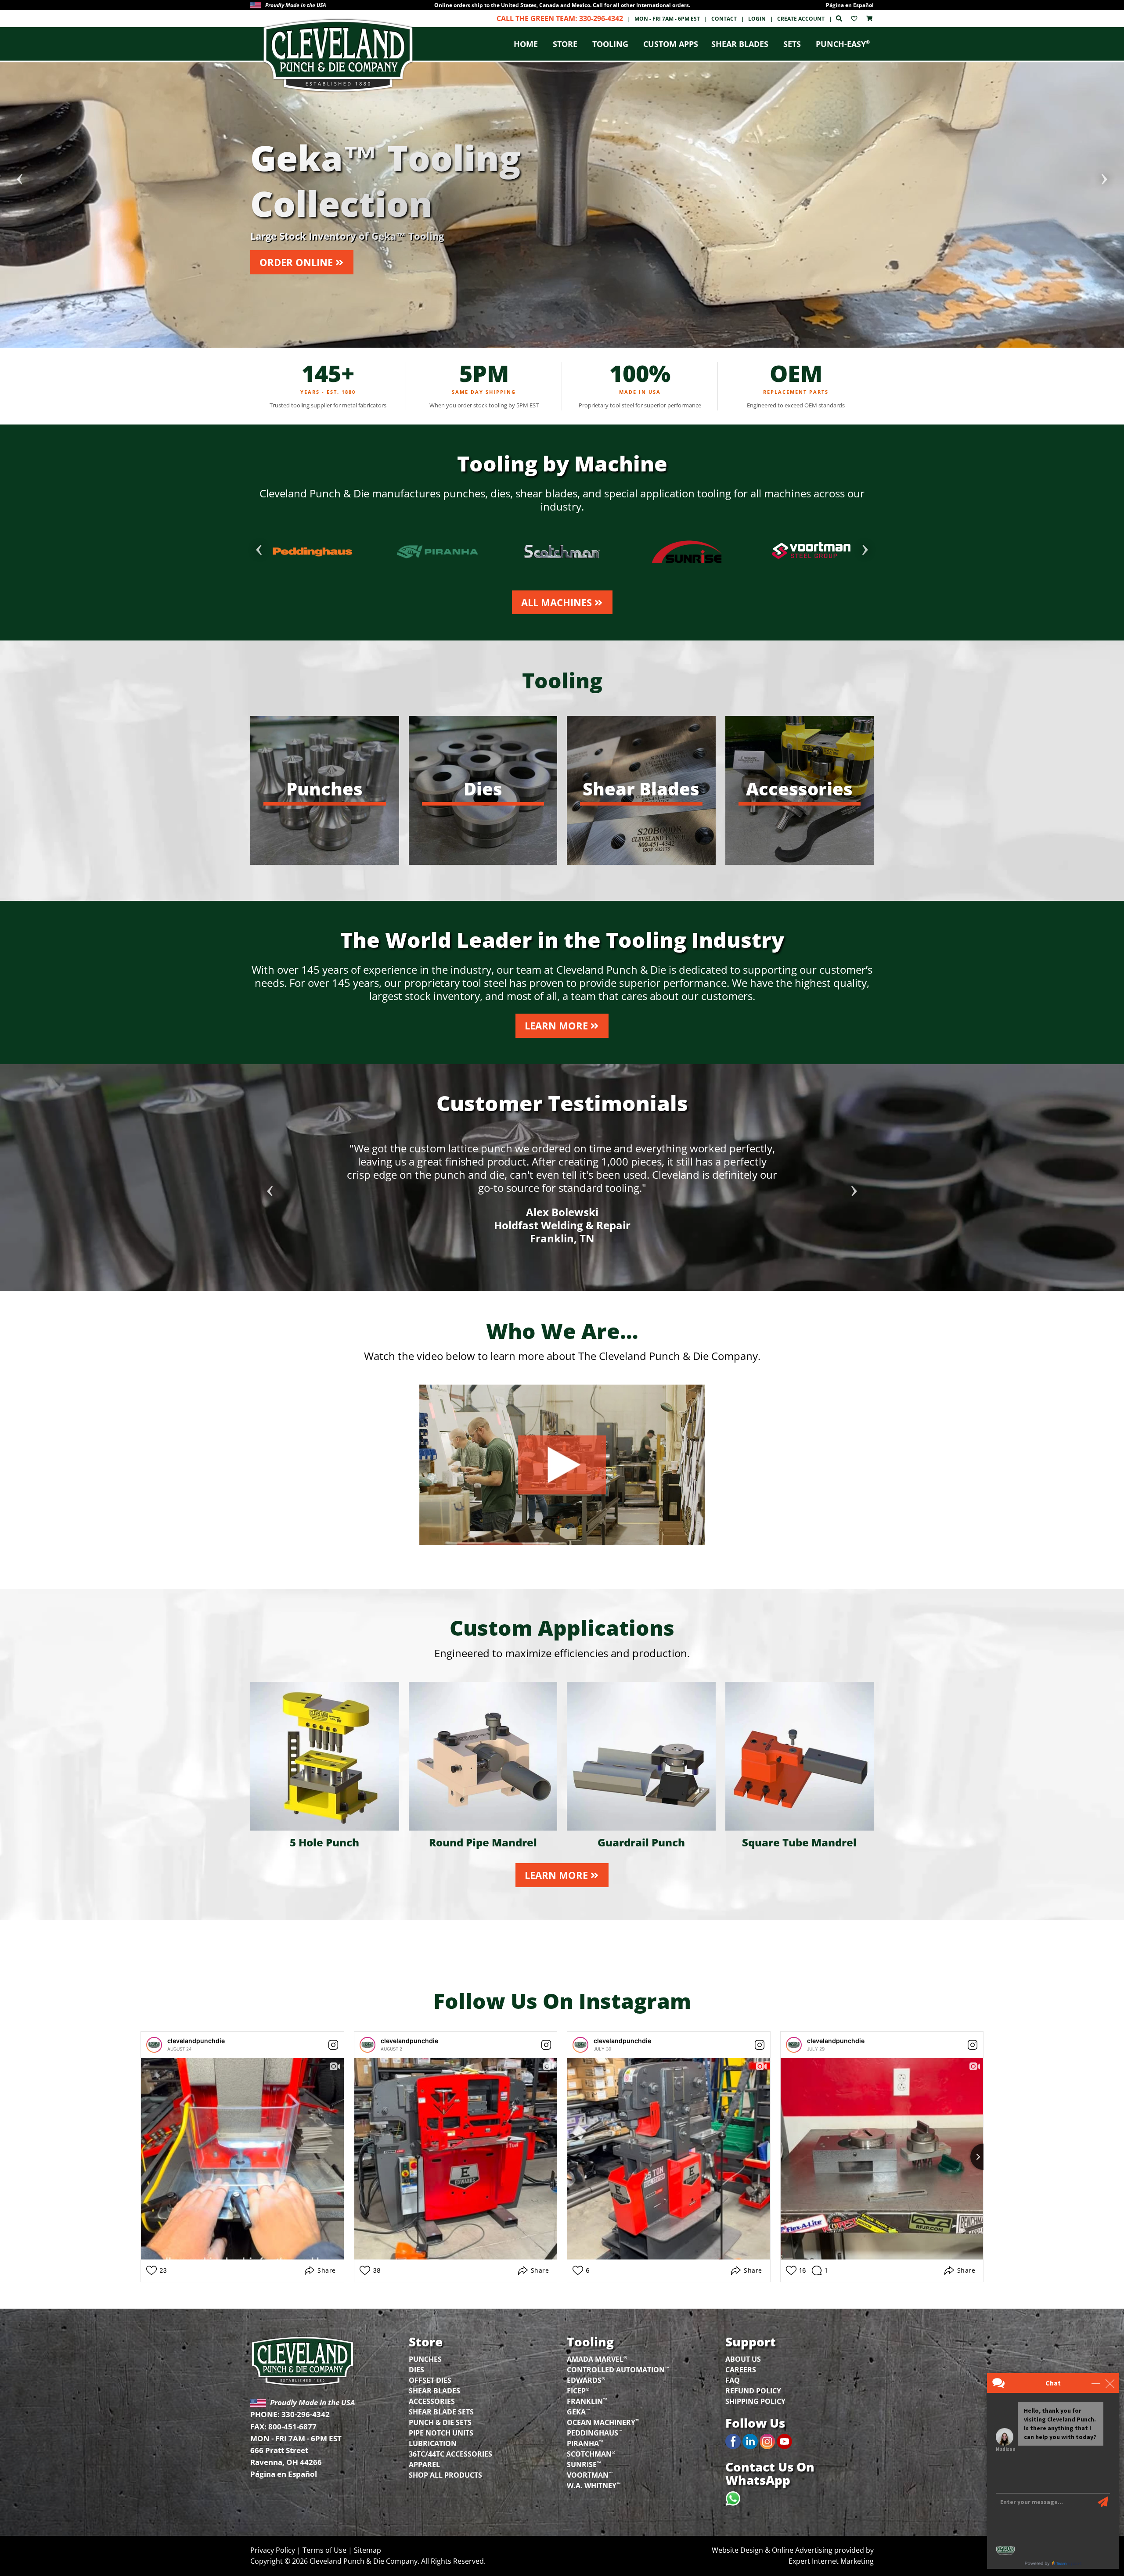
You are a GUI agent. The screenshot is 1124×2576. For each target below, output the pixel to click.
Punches (425, 2359)
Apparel (424, 2464)
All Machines (557, 602)
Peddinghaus (595, 2432)
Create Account (801, 19)
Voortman (590, 2474)
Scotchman (591, 2453)
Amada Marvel (597, 2358)
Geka (578, 2411)
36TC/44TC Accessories (450, 2454)
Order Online (296, 262)
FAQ (733, 2380)
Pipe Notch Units (441, 2433)
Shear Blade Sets (441, 2412)
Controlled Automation (618, 2369)
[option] (562, 5)
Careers (741, 2370)
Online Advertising (802, 2550)
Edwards (586, 2380)
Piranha (585, 2443)
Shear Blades (740, 44)
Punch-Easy (843, 44)
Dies (416, 2370)
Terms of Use (324, 2550)
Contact (724, 19)
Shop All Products (445, 2475)
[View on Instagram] (333, 2045)
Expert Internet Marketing (831, 2561)
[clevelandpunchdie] (154, 2045)
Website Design (737, 2550)
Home (526, 44)
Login (757, 19)
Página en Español (850, 5)
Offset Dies (430, 2380)
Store (565, 44)
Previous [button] (20, 176)
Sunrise (584, 2464)
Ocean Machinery (603, 2422)
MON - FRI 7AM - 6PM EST (667, 19)
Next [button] (1104, 176)
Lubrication (433, 2443)
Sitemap (367, 2550)
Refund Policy (753, 2391)
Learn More (556, 1025)
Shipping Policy (755, 2401)
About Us (743, 2359)
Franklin (587, 2401)
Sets (792, 44)
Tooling (610, 44)
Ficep (578, 2390)
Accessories (432, 2401)
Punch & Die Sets (440, 2422)
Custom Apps (671, 44)
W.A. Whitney (594, 2485)
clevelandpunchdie (196, 2041)
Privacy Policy (273, 2550)
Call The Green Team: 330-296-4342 (560, 18)
